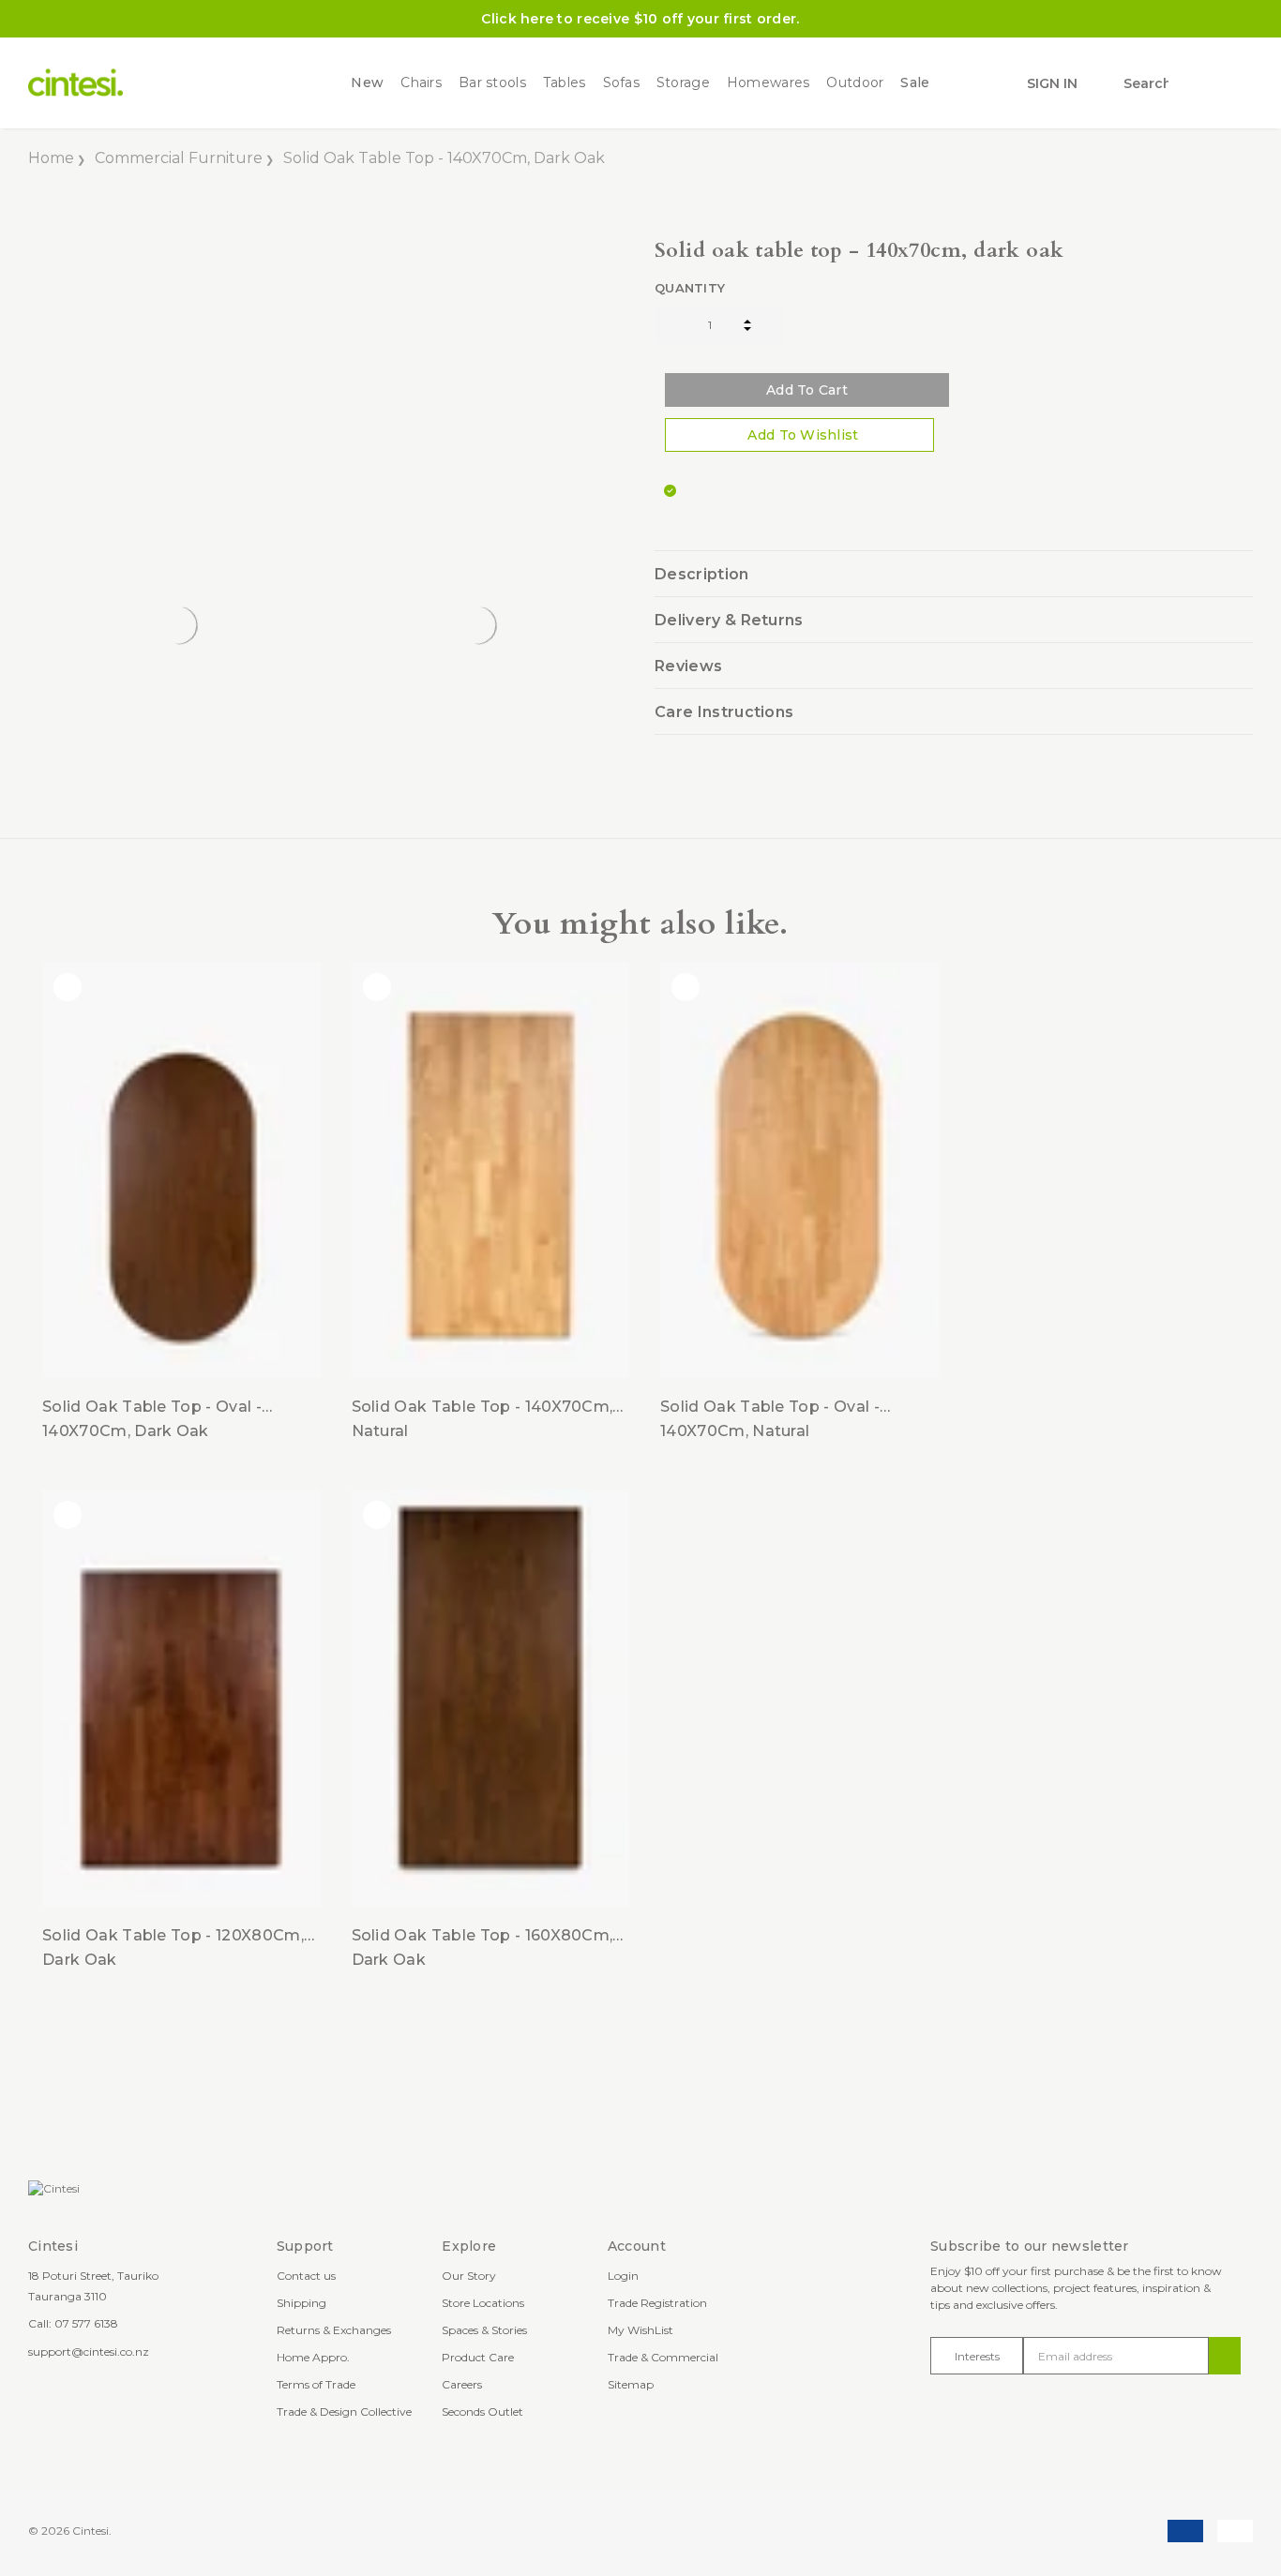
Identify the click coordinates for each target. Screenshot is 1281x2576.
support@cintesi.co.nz (89, 2351)
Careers (462, 2384)
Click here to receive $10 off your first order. (640, 19)
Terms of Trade (316, 2384)
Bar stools (492, 83)
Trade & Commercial (663, 2357)
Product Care (478, 2357)
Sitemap (631, 2384)
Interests (977, 2356)
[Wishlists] (1195, 84)
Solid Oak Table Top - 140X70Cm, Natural (482, 1419)
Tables (565, 83)
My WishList (640, 2330)
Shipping (301, 2303)
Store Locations (483, 2303)
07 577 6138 (86, 2323)
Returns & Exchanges (334, 2330)
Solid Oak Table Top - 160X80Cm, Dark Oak (482, 1947)
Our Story (469, 2276)
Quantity (690, 288)
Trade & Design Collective (344, 2411)
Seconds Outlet (482, 2411)
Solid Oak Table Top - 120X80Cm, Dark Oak (173, 1947)
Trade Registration (657, 2303)
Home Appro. (313, 2357)
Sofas (621, 83)
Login (623, 2276)
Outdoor (855, 83)
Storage (683, 83)
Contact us (306, 2276)
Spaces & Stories (484, 2330)
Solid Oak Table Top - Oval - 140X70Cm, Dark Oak (152, 1419)
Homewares (769, 83)
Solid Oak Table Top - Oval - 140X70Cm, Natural (770, 1419)
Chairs (421, 83)
